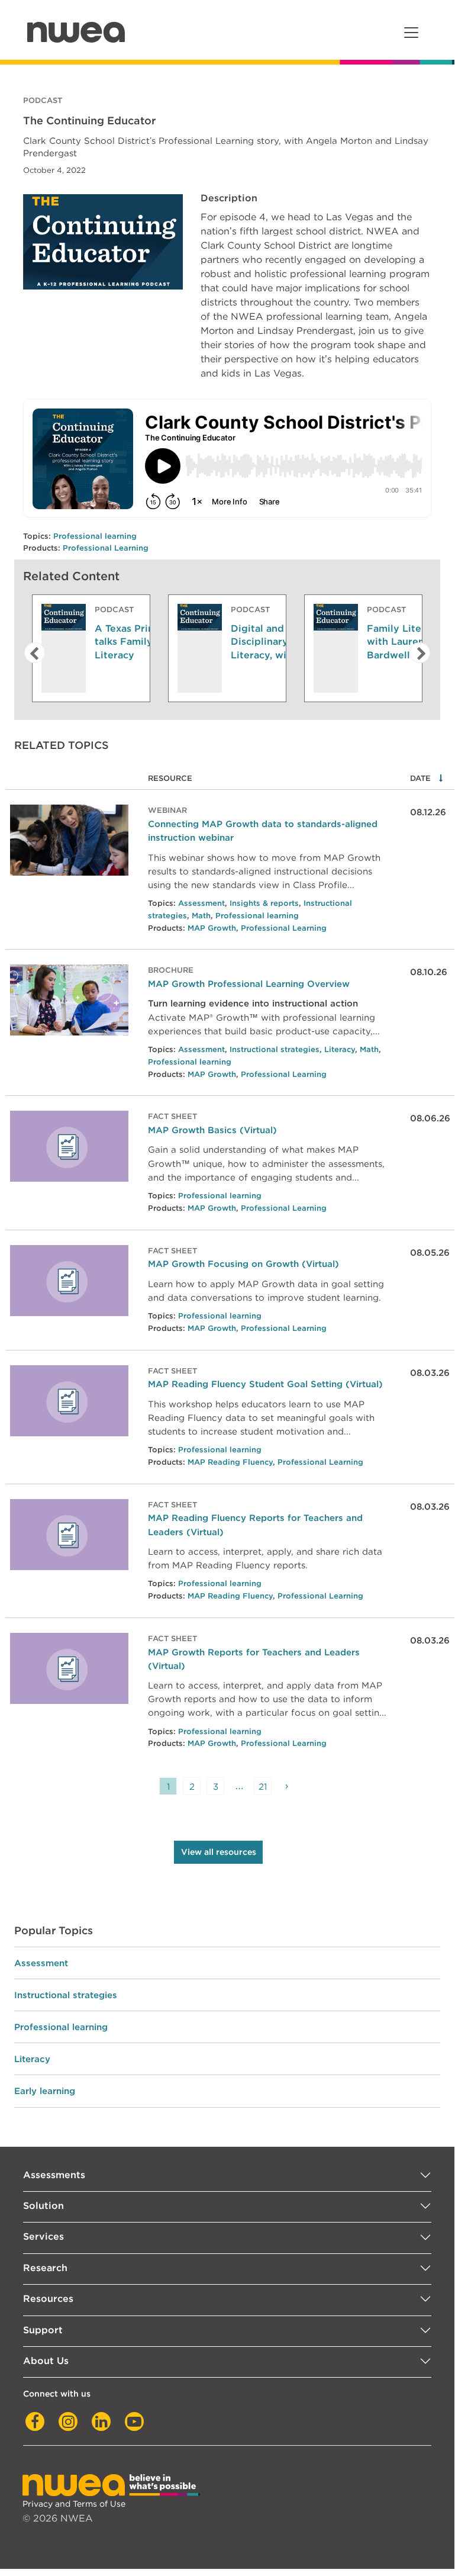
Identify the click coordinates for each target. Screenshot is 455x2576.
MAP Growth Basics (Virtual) (212, 1130)
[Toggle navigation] (411, 33)
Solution (43, 2206)
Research (45, 2268)
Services (43, 2236)
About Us (46, 2361)
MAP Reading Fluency (230, 1462)
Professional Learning (106, 548)
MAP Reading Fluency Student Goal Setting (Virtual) (265, 1384)
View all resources (219, 1852)
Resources (48, 2299)
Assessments (54, 2175)
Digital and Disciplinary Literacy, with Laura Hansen (278, 642)
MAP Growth (212, 928)
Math (201, 916)
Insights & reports (264, 903)
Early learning (45, 2091)
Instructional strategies (275, 1049)
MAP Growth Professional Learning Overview (249, 984)
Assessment (201, 903)
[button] (31, 653)
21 (263, 1787)
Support (43, 2330)
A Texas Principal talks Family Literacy (136, 642)
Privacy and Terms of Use (74, 2503)
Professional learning (95, 536)
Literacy (340, 1049)
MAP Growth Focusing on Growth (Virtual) (243, 1264)
